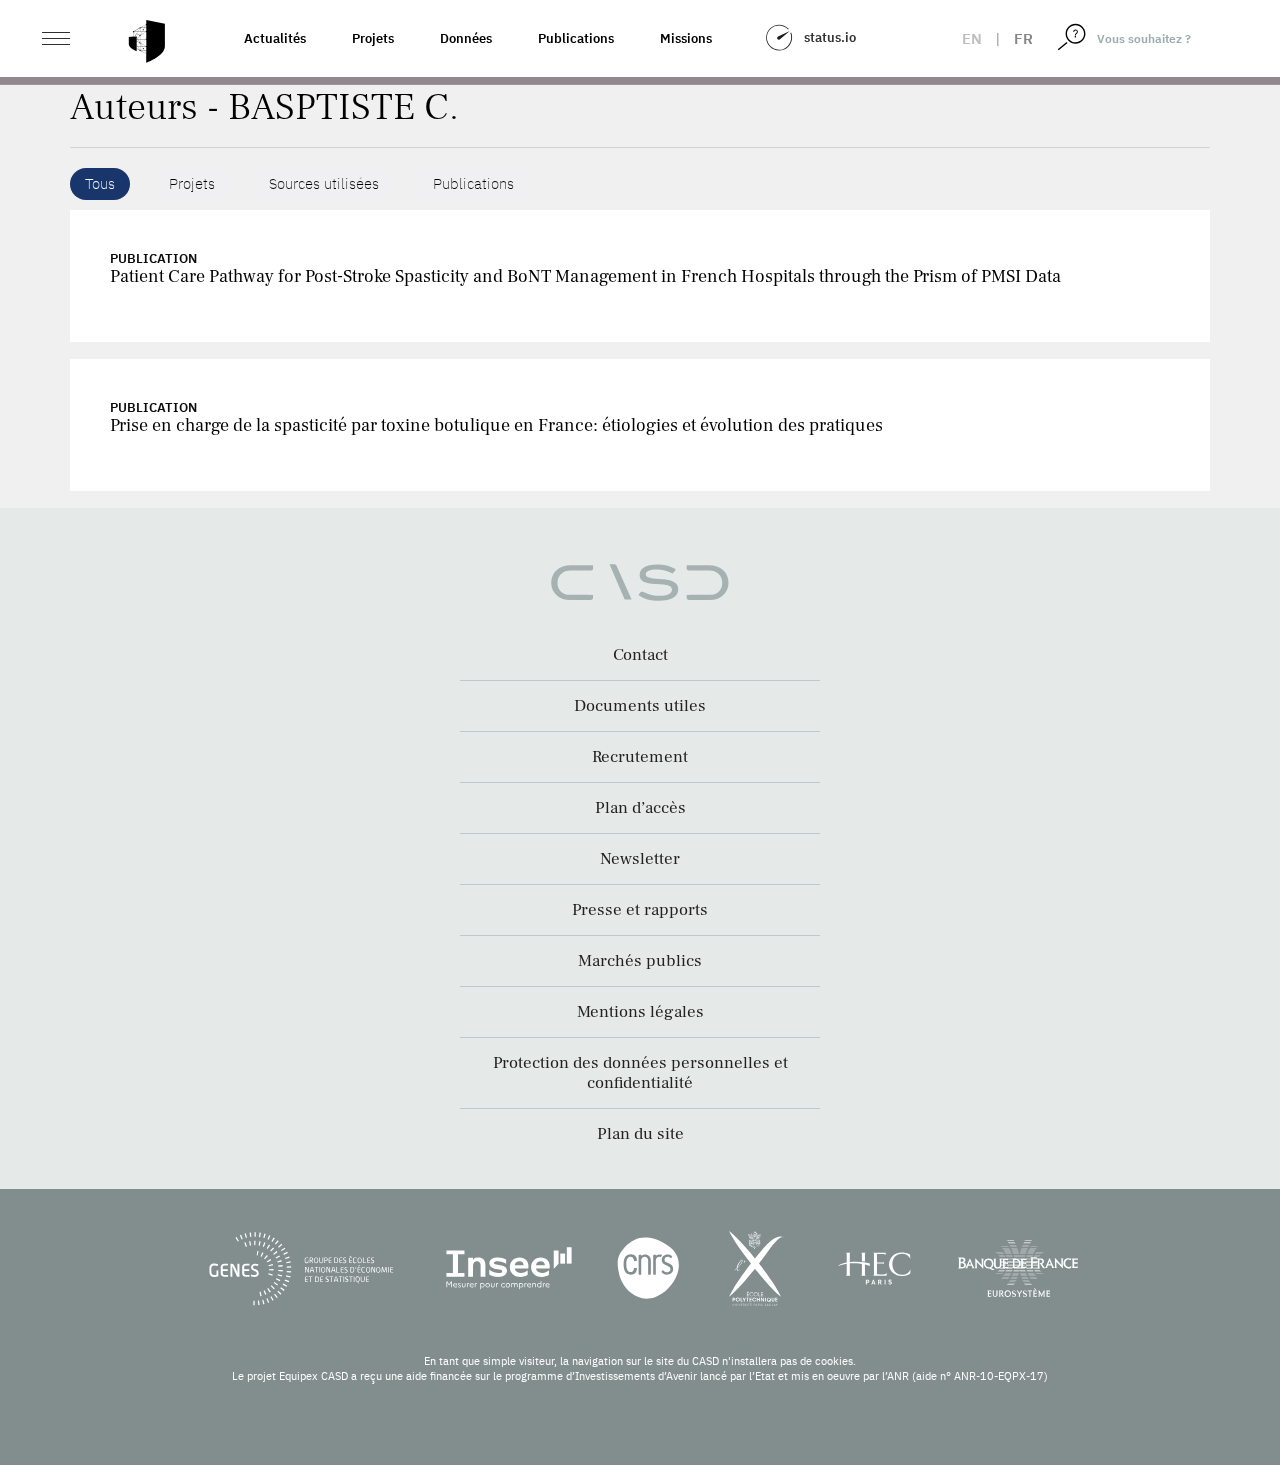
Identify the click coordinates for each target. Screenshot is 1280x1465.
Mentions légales (640, 1012)
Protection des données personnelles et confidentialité (640, 1073)
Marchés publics (640, 961)
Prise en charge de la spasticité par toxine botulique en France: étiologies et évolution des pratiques (496, 425)
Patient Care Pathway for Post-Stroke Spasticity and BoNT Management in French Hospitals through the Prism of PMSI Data (585, 276)
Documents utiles (640, 706)
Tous (100, 183)
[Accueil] (147, 41)
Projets (373, 38)
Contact (640, 655)
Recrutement (640, 757)
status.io (830, 37)
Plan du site (640, 1134)
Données (466, 38)
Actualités (275, 38)
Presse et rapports (640, 910)
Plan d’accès (640, 808)
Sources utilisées (324, 183)
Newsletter (640, 859)
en (972, 38)
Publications (576, 38)
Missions (686, 38)
